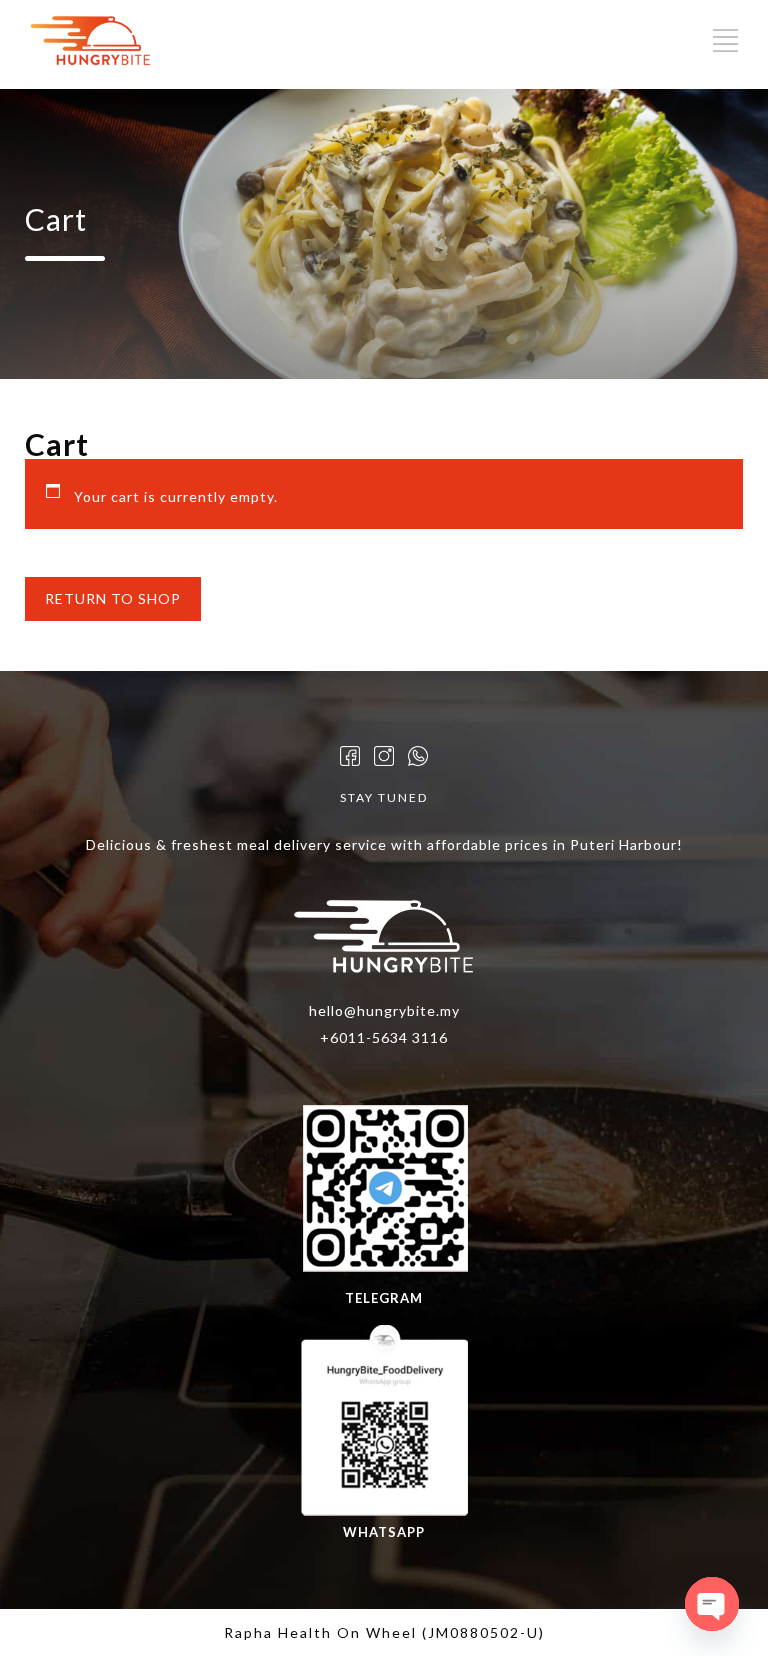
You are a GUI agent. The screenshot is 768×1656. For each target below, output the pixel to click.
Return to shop (113, 598)
